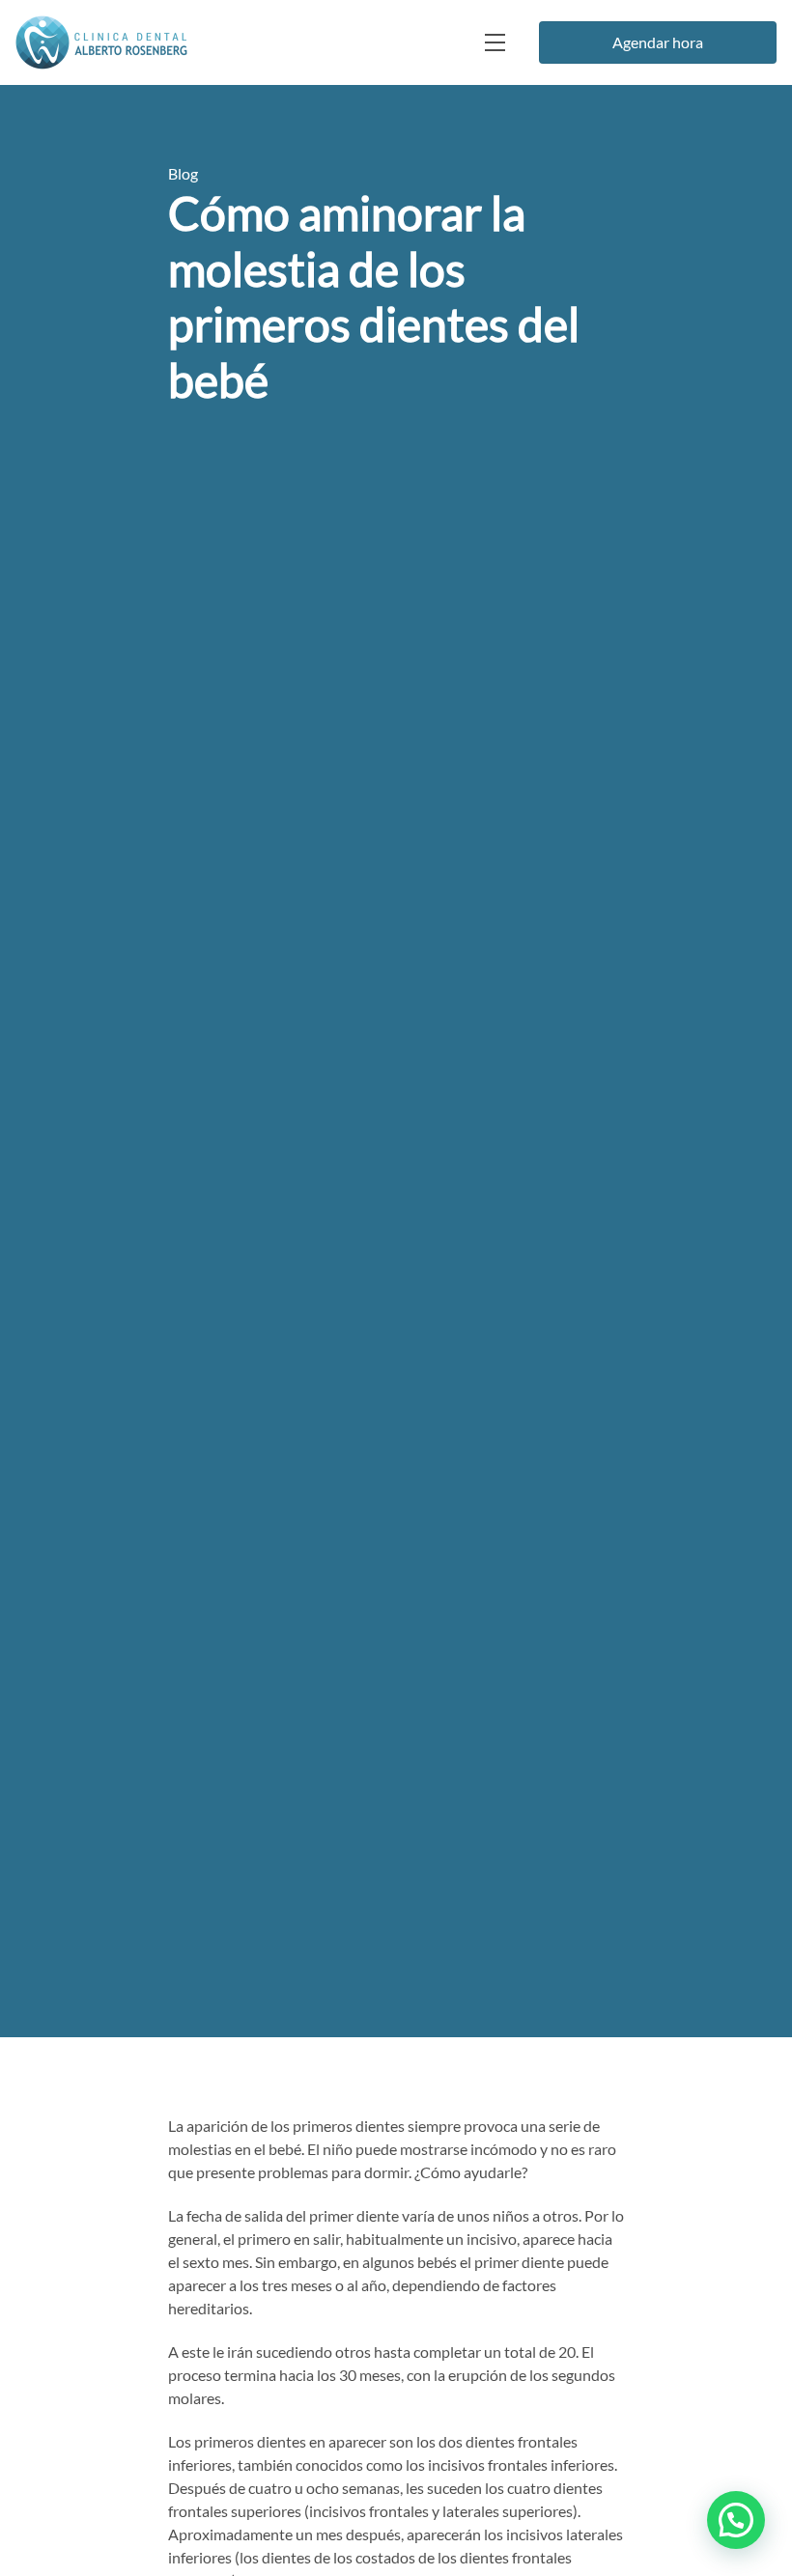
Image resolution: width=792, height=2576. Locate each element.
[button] (736, 2520)
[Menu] (493, 42)
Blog (183, 173)
